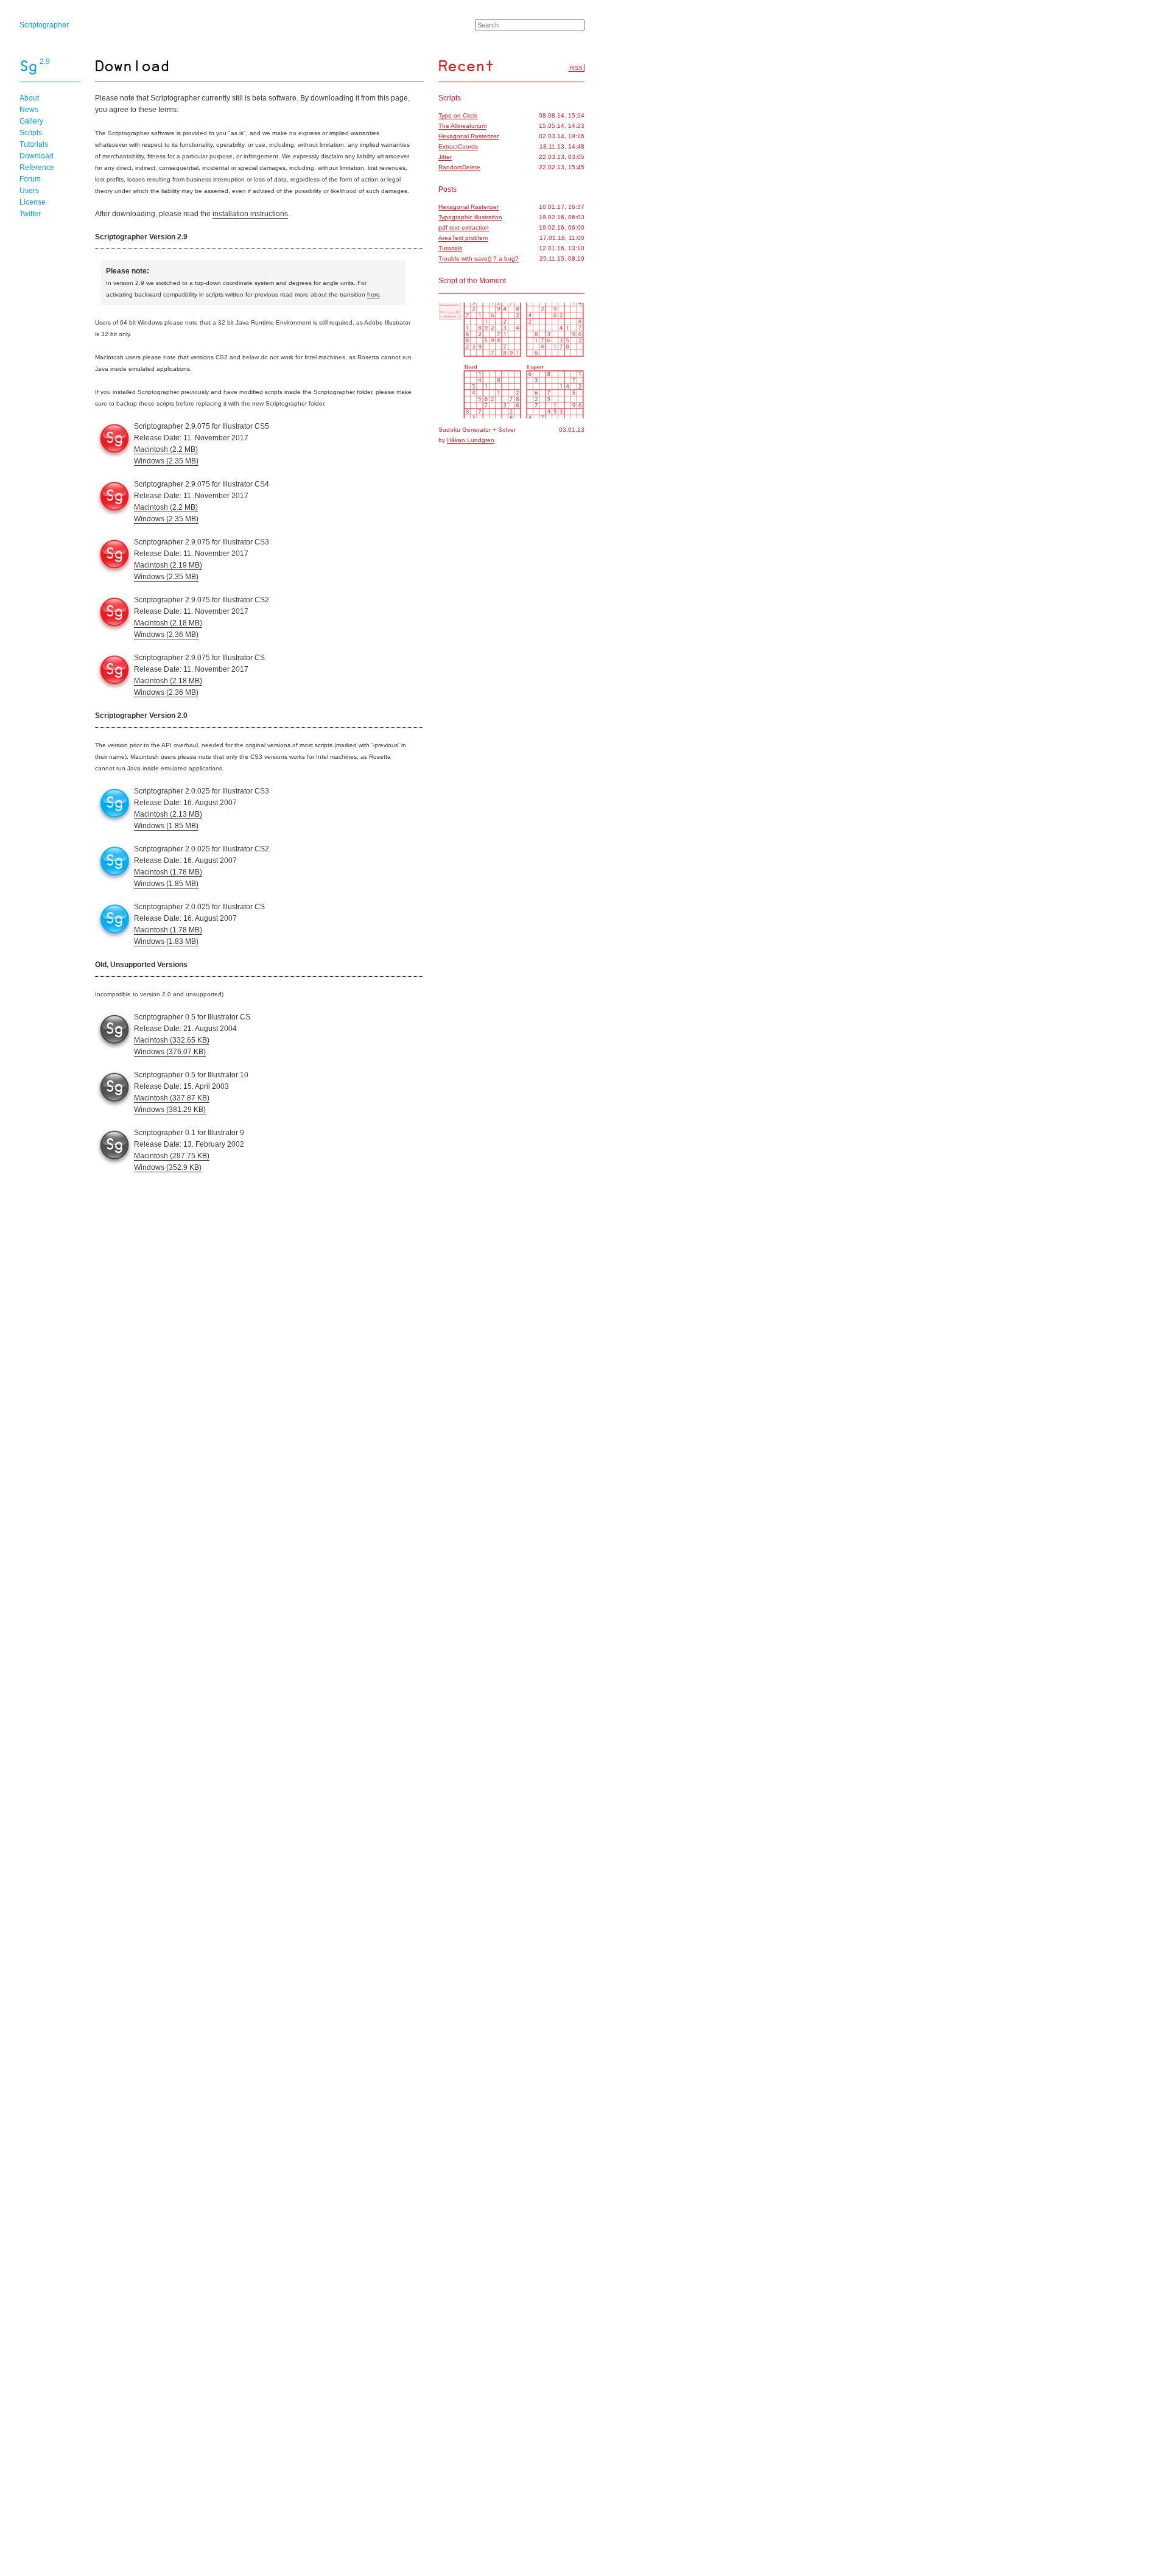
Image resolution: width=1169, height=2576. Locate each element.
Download (37, 156)
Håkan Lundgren (471, 440)
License (33, 202)
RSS (576, 68)
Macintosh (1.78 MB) (168, 872)
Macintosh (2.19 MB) (168, 565)
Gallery (31, 121)
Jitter (445, 157)
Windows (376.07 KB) (170, 1052)
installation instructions (250, 214)
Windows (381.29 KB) (170, 1110)
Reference (37, 167)
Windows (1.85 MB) (166, 826)
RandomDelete (459, 167)
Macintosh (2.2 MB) (166, 449)
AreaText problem (463, 238)
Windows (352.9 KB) (168, 1167)
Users (29, 191)
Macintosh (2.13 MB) (168, 814)
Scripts (31, 133)
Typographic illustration (470, 217)
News (29, 110)
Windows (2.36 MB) (166, 635)
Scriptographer (44, 25)
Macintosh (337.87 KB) (172, 1098)
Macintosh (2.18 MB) (168, 623)
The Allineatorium (462, 126)
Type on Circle (458, 115)
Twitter (30, 214)
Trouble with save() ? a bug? (479, 259)
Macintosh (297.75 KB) (172, 1156)
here (374, 294)
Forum (30, 179)
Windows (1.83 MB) (166, 941)
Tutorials (34, 144)
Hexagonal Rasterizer (469, 136)
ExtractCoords (458, 146)
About (29, 98)
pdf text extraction (464, 227)
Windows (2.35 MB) (166, 461)
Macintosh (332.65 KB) (172, 1040)
